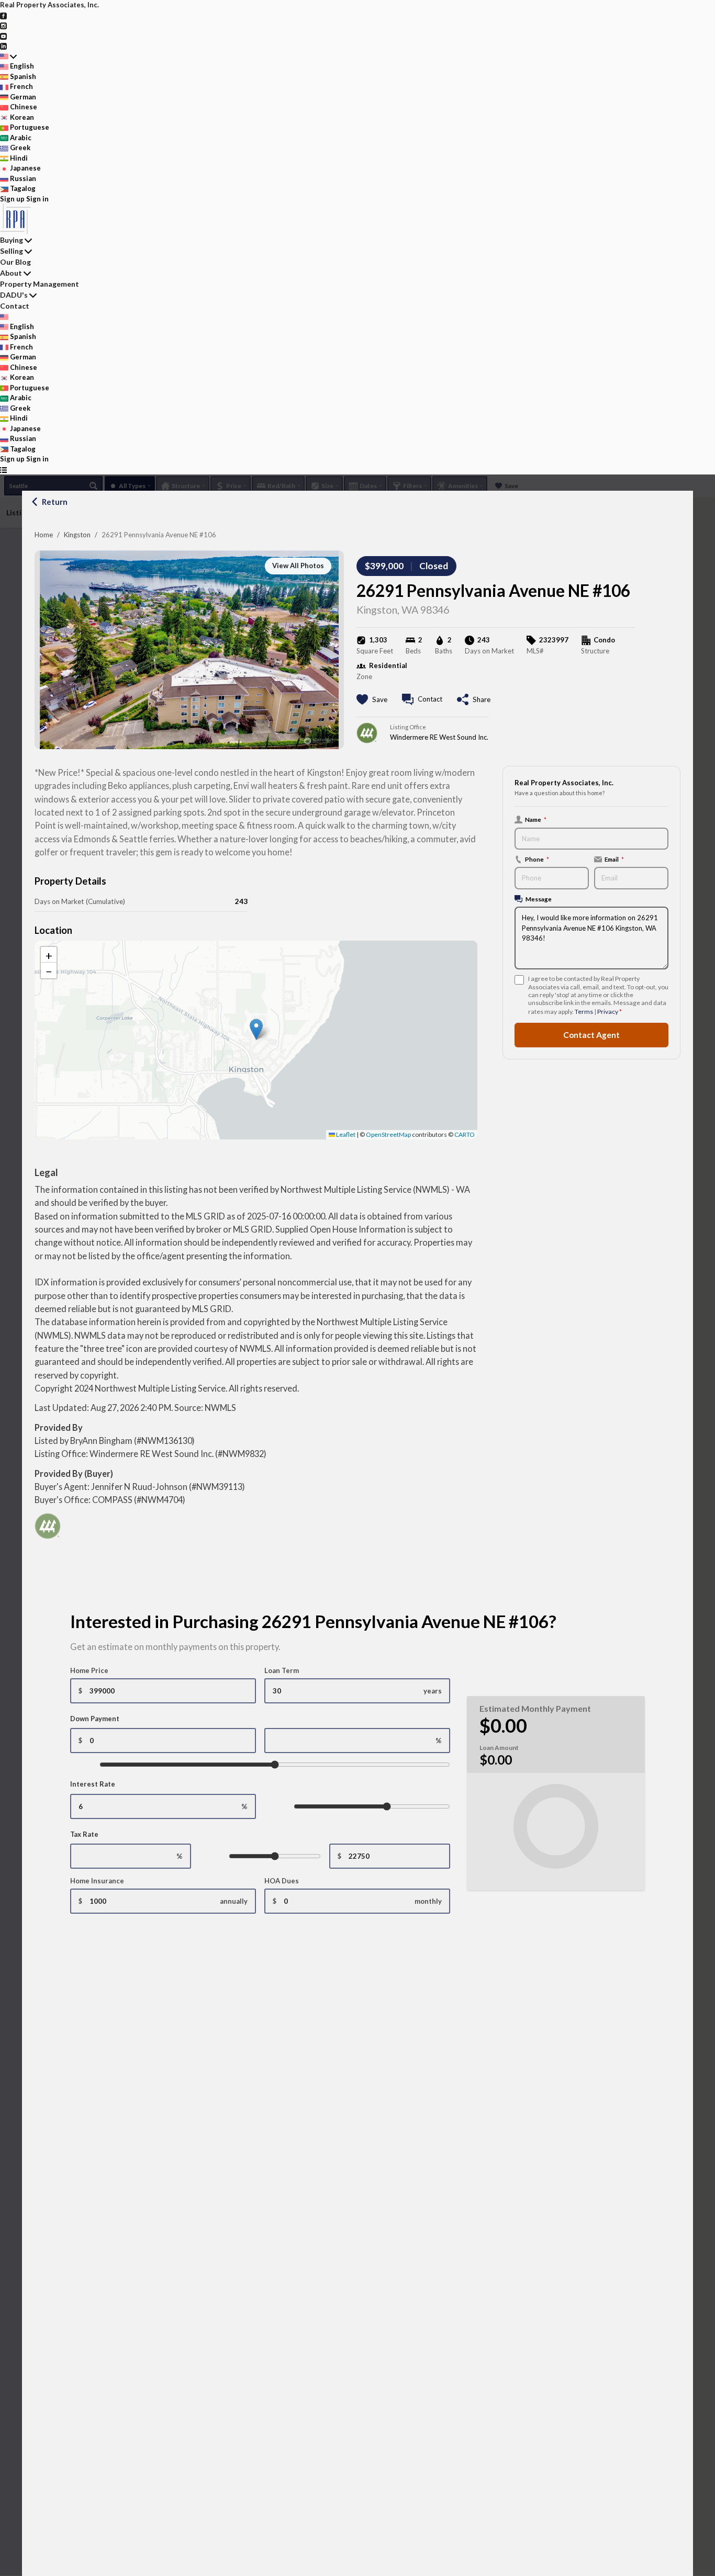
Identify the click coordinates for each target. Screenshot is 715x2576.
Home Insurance (97, 1881)
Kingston (77, 535)
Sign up (12, 199)
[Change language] (8, 57)
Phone (537, 859)
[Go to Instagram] (3, 25)
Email (614, 859)
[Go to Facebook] (3, 15)
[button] (256, 1029)
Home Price (89, 1670)
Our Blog (15, 262)
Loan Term (282, 1670)
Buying (12, 240)
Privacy (608, 1012)
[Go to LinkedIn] (3, 46)
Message (539, 899)
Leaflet (345, 1134)
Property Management (40, 284)
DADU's (14, 295)
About (11, 273)
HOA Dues (282, 1881)
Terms (584, 1012)
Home (44, 535)
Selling (12, 251)
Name (536, 819)
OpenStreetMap (388, 1134)
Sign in (37, 199)
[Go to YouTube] (3, 36)
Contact (15, 306)
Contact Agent (591, 1035)
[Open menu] (3, 470)
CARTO (465, 1134)
